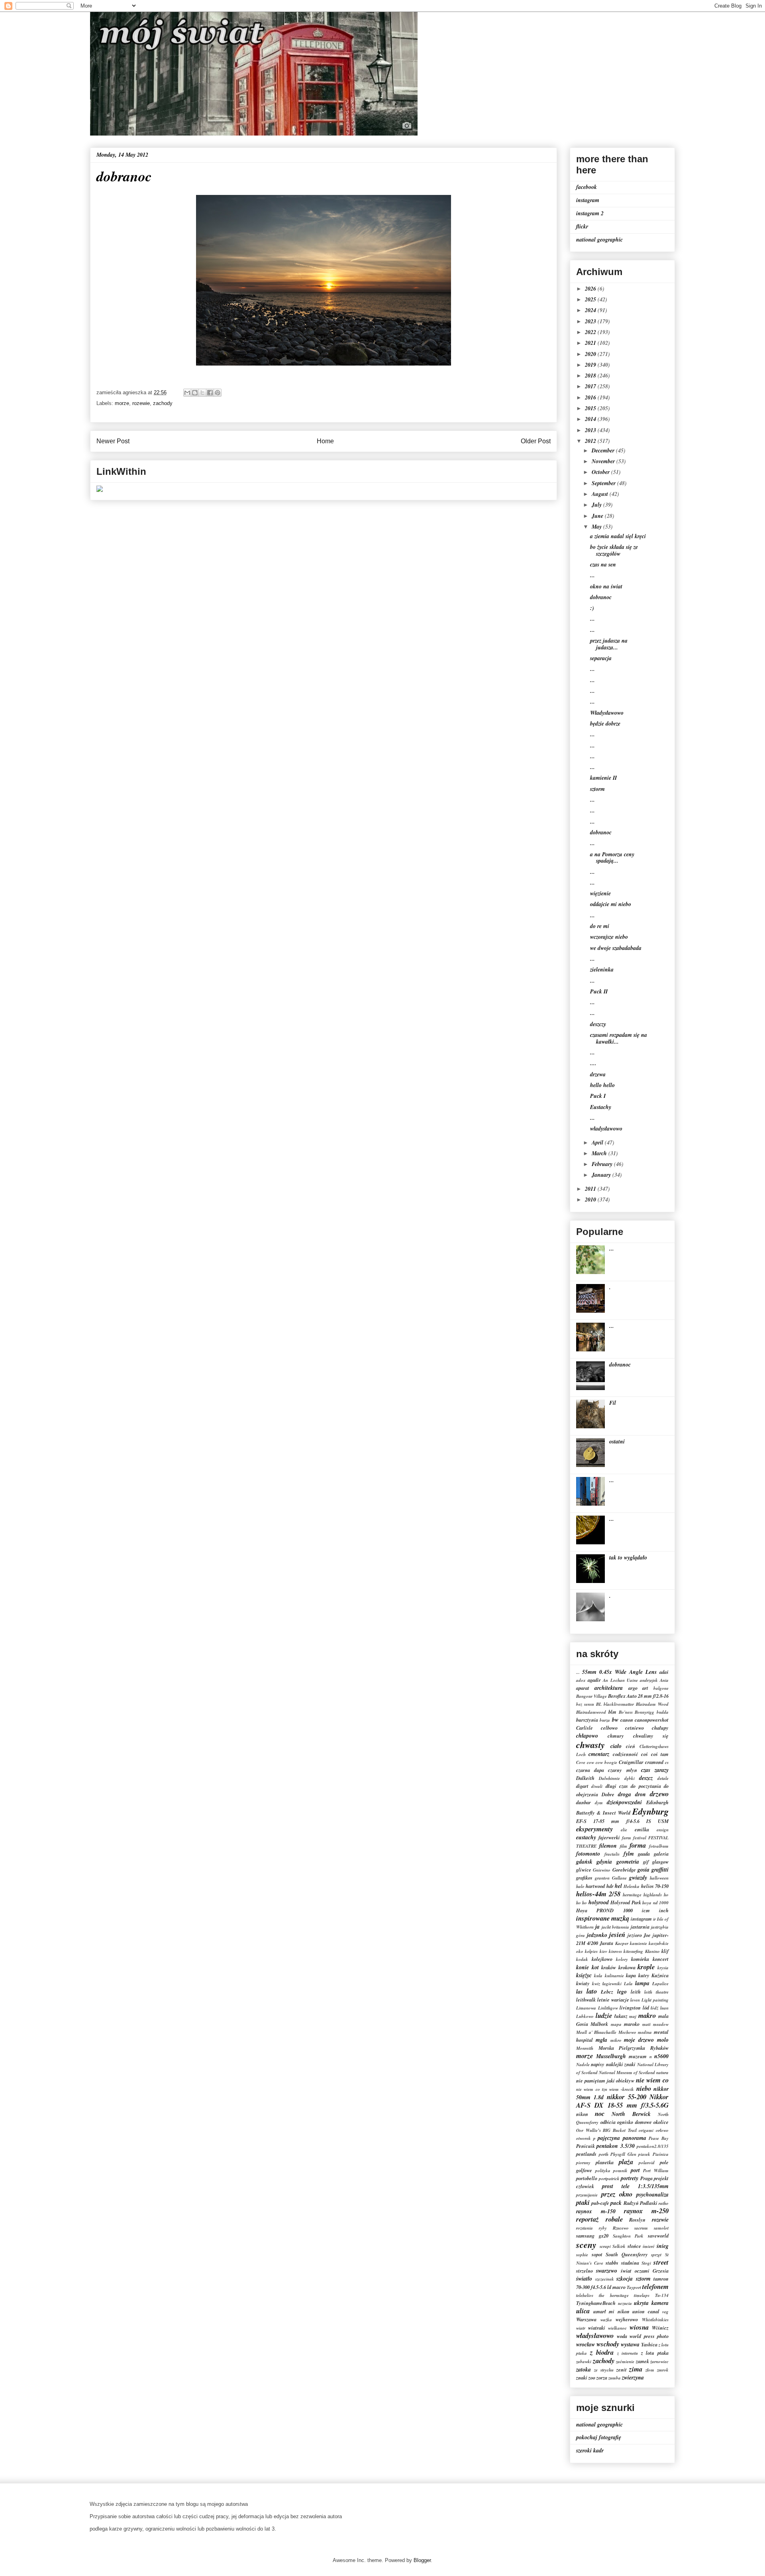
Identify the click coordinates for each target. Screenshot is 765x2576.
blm (612, 1712)
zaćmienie (625, 2362)
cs (667, 1762)
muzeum (638, 2056)
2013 (591, 430)
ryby (603, 2228)
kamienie (638, 1943)
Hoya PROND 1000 (604, 1910)
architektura (609, 1688)
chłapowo (587, 1736)
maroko (632, 2024)
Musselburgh (611, 2056)
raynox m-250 (646, 2211)
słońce (634, 2246)
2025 (591, 299)
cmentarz (599, 1754)
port (635, 2170)
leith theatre (656, 1992)
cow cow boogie (602, 1762)
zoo (592, 2377)
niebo (644, 2088)
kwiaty (583, 1983)
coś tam (660, 1754)
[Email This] (187, 393)
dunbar (584, 1802)
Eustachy (601, 1107)
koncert (661, 1959)
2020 (591, 354)
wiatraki (597, 2328)
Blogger (422, 2560)
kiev (603, 1951)
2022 (591, 332)
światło (584, 2279)
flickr (582, 226)
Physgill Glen (623, 2154)
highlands (653, 1895)
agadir (594, 1680)
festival (640, 1838)
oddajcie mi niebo (611, 904)
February (603, 1164)
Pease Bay (659, 2138)
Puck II (599, 991)
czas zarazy (655, 1770)
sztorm (597, 789)
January (602, 1175)
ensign (663, 1830)
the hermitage (614, 2295)
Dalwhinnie (609, 1778)
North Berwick (631, 2114)
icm (646, 1910)
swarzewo (607, 2271)
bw (615, 1720)
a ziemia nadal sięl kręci (618, 536)
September (604, 483)
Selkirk (619, 2246)
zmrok (663, 2370)
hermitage (632, 1895)
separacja (601, 658)
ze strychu (604, 2370)
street (661, 2262)
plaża (626, 2162)
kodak (582, 1959)
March (600, 1153)
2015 (591, 408)
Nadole (583, 2065)
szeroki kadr (590, 2450)
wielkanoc (617, 2328)
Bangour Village (591, 1696)
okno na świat (606, 586)
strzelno (585, 2271)
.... (593, 1063)
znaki (582, 2377)
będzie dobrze (605, 724)
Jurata (606, 1943)
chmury (616, 1736)
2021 (591, 343)
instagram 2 (590, 213)
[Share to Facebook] (210, 393)
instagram (588, 200)
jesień (617, 1934)
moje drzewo (639, 2040)
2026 (591, 289)
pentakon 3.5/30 (615, 2146)
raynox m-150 (596, 2211)
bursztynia (587, 1720)
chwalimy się (651, 1736)
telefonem (655, 2286)
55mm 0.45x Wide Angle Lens (619, 1672)
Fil (613, 1403)
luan (664, 2008)
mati (646, 2024)
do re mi (600, 926)
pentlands (586, 2154)
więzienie (600, 893)
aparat (583, 1688)
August (601, 494)
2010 (591, 1200)
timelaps (642, 2295)
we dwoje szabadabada (616, 948)
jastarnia (640, 1927)
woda (622, 2336)
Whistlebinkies (655, 2320)
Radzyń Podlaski (640, 2203)
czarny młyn (622, 1770)
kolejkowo (602, 1959)
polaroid (647, 2163)
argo (633, 1688)
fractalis (612, 1854)
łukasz (621, 2016)
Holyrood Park (626, 1902)
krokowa (627, 1967)
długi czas (617, 1786)
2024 (591, 310)
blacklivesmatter (619, 1704)
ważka (606, 2320)
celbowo (609, 1728)
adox (581, 1680)
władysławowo (606, 1129)
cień (631, 1746)
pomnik (620, 2171)
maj (633, 2016)
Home (325, 441)
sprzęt (656, 2255)
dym (599, 1803)
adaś (664, 1672)
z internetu (628, 2353)
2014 (591, 419)
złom (650, 2370)
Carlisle (585, 1728)
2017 (591, 386)
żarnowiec (659, 2362)
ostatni (617, 1441)
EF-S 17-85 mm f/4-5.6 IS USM (622, 1821)
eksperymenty (594, 1829)
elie (624, 1830)
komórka (640, 1959)
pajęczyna (609, 2138)
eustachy (586, 1837)
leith (636, 1992)
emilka (642, 1829)
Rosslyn (637, 2220)
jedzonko (597, 1935)
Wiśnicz (660, 2328)
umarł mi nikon (611, 2311)
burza (605, 1720)
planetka (605, 2162)
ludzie (604, 2015)
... (592, 575)
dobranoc (601, 597)
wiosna (639, 2327)
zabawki (584, 2362)
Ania (664, 1680)
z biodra (602, 2352)
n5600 (661, 2056)
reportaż (587, 2219)
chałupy (660, 1728)
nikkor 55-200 (627, 2097)
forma (638, 1845)
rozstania (585, 2228)
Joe (647, 1935)
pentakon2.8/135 (653, 2146)
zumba (615, 2378)
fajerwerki (609, 1837)
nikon (582, 2114)
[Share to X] (202, 393)
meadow (661, 2024)
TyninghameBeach (596, 2303)
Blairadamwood (591, 1712)
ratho (664, 2203)
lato (592, 1991)
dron (640, 1794)
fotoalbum (659, 1846)
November (604, 461)
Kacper (622, 1943)
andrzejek (649, 1680)
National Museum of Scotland (627, 2073)
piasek (644, 2154)
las (579, 1992)
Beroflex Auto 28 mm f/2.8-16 (638, 1696)
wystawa (630, 2344)
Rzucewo (621, 2228)
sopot (597, 2254)
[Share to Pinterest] (218, 393)
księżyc (584, 1975)
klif (665, 1951)
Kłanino (652, 1951)
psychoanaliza (652, 2195)
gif (646, 1862)
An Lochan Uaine (620, 1680)
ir (654, 1919)
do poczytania (646, 1786)
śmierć (649, 2246)
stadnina (630, 2263)
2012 (591, 441)
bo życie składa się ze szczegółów (614, 550)
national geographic (599, 240)
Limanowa (586, 2008)
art (645, 1688)
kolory (622, 1959)
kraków (609, 1967)
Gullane (619, 1878)
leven (635, 2000)
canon (627, 1720)
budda (663, 1712)
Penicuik (586, 2146)
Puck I (598, 1096)
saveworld (658, 2236)
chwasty (590, 1745)
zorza (602, 2377)
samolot (661, 2228)
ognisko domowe (635, 2122)
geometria (628, 1862)
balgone (661, 1688)
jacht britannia (616, 1927)
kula (598, 1976)
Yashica (649, 2344)
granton (602, 1878)
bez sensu (585, 1704)
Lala (628, 1984)
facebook (586, 187)
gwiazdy (638, 1878)
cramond (654, 1762)
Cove (581, 1762)
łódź (654, 2008)
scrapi (605, 2246)
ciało (616, 1746)
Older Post (536, 441)
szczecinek (605, 2279)
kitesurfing (633, 1951)
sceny (586, 2245)
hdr (610, 1886)
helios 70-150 (655, 1886)
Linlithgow (608, 2008)
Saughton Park (628, 2236)
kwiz (596, 1984)
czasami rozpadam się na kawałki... (619, 1038)
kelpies (591, 1951)
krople (646, 1967)
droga (625, 1794)
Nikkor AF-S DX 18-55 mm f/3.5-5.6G (622, 2101)
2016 (591, 397)
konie (583, 1967)
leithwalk (586, 2000)
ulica (583, 2311)
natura (662, 2073)
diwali (597, 1786)
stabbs (612, 2263)
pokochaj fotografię (599, 2437)
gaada (644, 1854)
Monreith (585, 2048)
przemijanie (587, 2195)
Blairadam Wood (652, 1704)
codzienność (626, 1754)
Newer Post (113, 441)
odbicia (608, 2122)
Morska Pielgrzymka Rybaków (634, 2048)
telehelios (585, 2295)
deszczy (598, 1024)
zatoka (584, 2370)
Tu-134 (662, 2295)
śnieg (663, 2246)
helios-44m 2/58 (598, 1894)
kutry (644, 1975)
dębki (630, 1778)
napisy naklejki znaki (613, 2064)
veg (665, 2312)
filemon (608, 1846)
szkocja (625, 2279)
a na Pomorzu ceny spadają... (612, 858)
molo (663, 2040)
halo (580, 1886)
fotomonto (588, 1854)
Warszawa (586, 2319)
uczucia (625, 2303)
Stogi (646, 2263)
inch (664, 1910)
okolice (661, 2122)
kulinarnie (614, 1976)
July (597, 505)
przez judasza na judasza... (609, 644)
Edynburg (650, 1811)
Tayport (634, 2287)
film (624, 1846)
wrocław (586, 2344)
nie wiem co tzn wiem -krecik (605, 2089)
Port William (656, 2171)
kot (595, 1967)
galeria (661, 1854)
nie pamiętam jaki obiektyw (605, 2080)
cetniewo (635, 1728)
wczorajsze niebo (609, 937)
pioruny (583, 2163)
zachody (163, 403)
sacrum (641, 2228)
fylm (629, 1854)
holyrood (599, 1902)
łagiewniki (612, 1984)
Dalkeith (585, 1778)
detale (663, 1778)
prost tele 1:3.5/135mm (635, 2186)
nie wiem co (652, 2080)
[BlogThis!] (195, 393)
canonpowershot (652, 1720)
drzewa (598, 1074)
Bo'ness (626, 1712)
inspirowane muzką (603, 1918)
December (604, 450)
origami (646, 2130)
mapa (616, 2024)
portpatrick (609, 2179)
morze (122, 403)
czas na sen (603, 564)
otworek (584, 2138)
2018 (591, 376)
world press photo (649, 2336)
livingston (630, 2008)
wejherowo (627, 2319)
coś (644, 1754)
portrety (630, 2178)
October (601, 472)
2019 (591, 365)
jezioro (635, 1935)
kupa (631, 1975)
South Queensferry (627, 2254)
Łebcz (607, 1992)
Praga (646, 2178)
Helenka (632, 1886)
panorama (635, 2138)
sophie (582, 2255)
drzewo (659, 1794)
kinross (615, 1951)
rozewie (141, 403)
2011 (591, 1189)
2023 (591, 321)
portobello (587, 2178)
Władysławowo (607, 713)
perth (604, 2154)
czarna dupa (590, 1770)
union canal (646, 2311)
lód (646, 2008)
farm (627, 1838)
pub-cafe (600, 2203)
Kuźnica (660, 1975)
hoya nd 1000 (655, 1903)
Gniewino (602, 1870)
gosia (643, 1870)
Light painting (655, 2000)
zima (636, 2369)
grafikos (584, 1878)
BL (599, 1704)
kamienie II (603, 778)
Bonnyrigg (644, 1712)
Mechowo (627, 2032)
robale (614, 2219)
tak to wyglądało (628, 1557)
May (597, 527)
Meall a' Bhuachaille (596, 2032)
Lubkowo (585, 2016)
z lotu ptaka (655, 2353)
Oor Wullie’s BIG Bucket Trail (606, 2130)
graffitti (660, 1870)
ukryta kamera (651, 2303)
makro (647, 2015)
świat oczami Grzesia (645, 2271)
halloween (659, 1878)
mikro (616, 2040)
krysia (663, 1968)
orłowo (662, 2130)
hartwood (595, 1886)
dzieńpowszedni (624, 1802)
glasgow (660, 1862)
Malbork (599, 2024)
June (598, 516)
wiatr (581, 2328)
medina (645, 2032)
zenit (622, 2370)
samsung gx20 (592, 2236)
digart (582, 1786)
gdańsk (584, 1862)
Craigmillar (631, 1762)
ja (597, 1927)
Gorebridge (624, 1870)
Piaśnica (661, 2154)
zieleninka (602, 969)
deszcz (646, 1778)
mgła (601, 2040)
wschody (608, 2344)
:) (592, 608)
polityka (603, 2171)
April (598, 1142)
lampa (642, 1983)
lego (622, 1992)
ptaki (583, 2202)
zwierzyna (633, 2377)
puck (616, 2203)
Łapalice (660, 1984)
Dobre (608, 1794)
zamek (642, 2361)
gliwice (584, 1870)
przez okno (617, 2194)
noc (600, 2113)
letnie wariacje (613, 2000)
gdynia (604, 1862)
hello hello (602, 1085)
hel (618, 1886)
